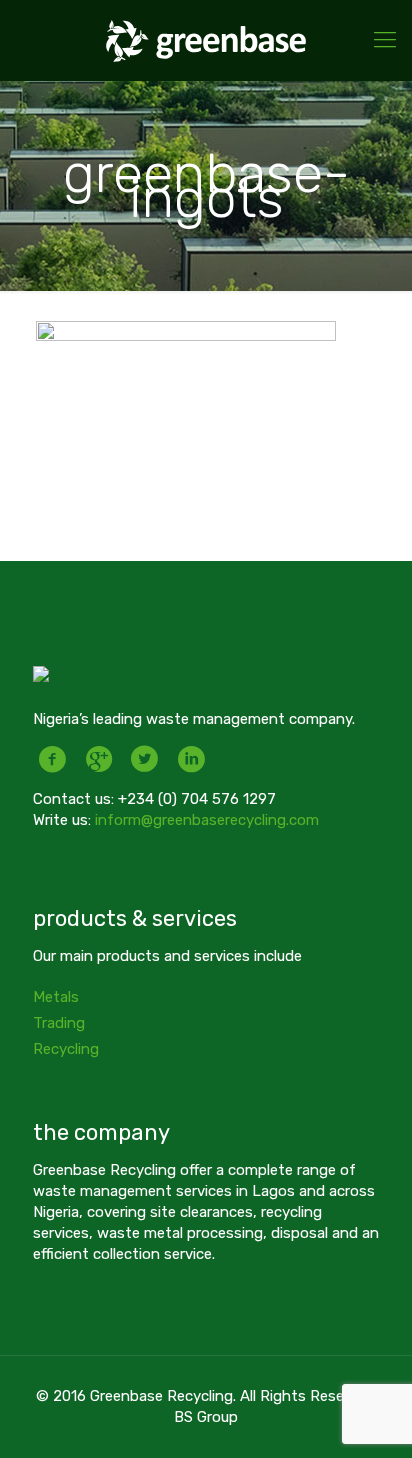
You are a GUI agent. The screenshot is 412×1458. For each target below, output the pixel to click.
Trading (59, 1023)
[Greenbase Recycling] (206, 40)
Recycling (66, 1049)
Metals (56, 997)
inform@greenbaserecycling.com (207, 820)
